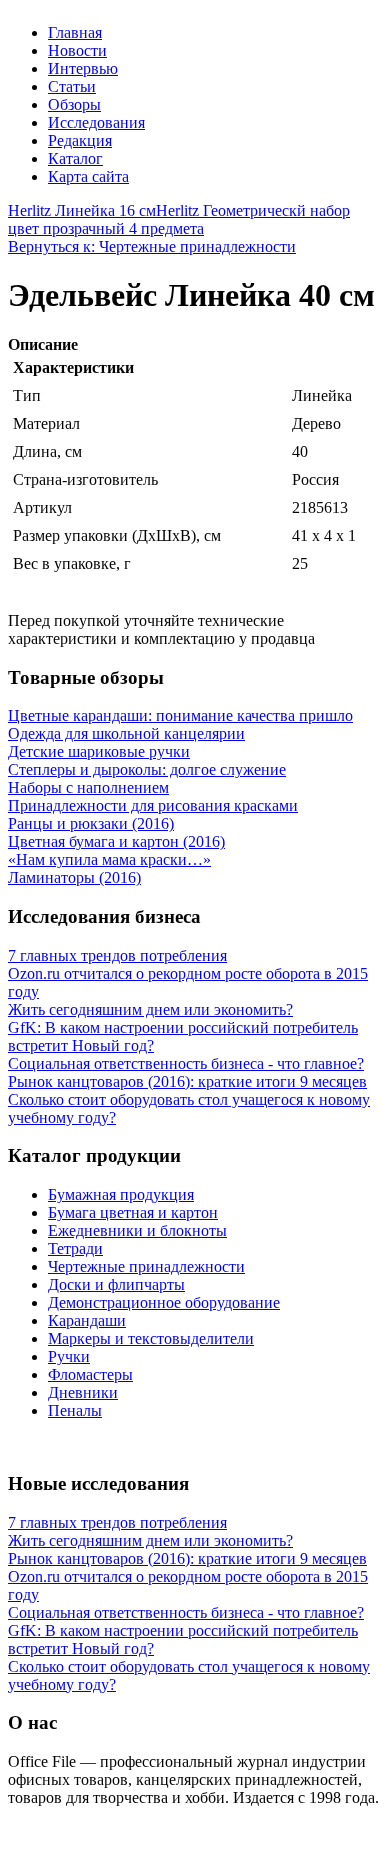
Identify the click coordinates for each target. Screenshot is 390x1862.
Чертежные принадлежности (146, 1266)
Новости (77, 50)
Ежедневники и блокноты (137, 1230)
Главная (75, 32)
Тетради (75, 1248)
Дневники (83, 1392)
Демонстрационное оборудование (164, 1302)
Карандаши (87, 1320)
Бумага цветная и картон (133, 1212)
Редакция (80, 140)
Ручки (69, 1356)
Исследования (96, 122)
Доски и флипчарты (116, 1284)
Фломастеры (90, 1374)
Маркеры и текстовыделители (151, 1338)
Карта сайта (88, 176)
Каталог (75, 158)
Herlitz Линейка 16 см (82, 210)
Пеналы (75, 1410)
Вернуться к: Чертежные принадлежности (152, 246)
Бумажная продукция (121, 1194)
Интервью (83, 68)
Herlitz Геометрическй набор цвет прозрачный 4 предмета (179, 219)
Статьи (72, 86)
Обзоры (74, 104)
